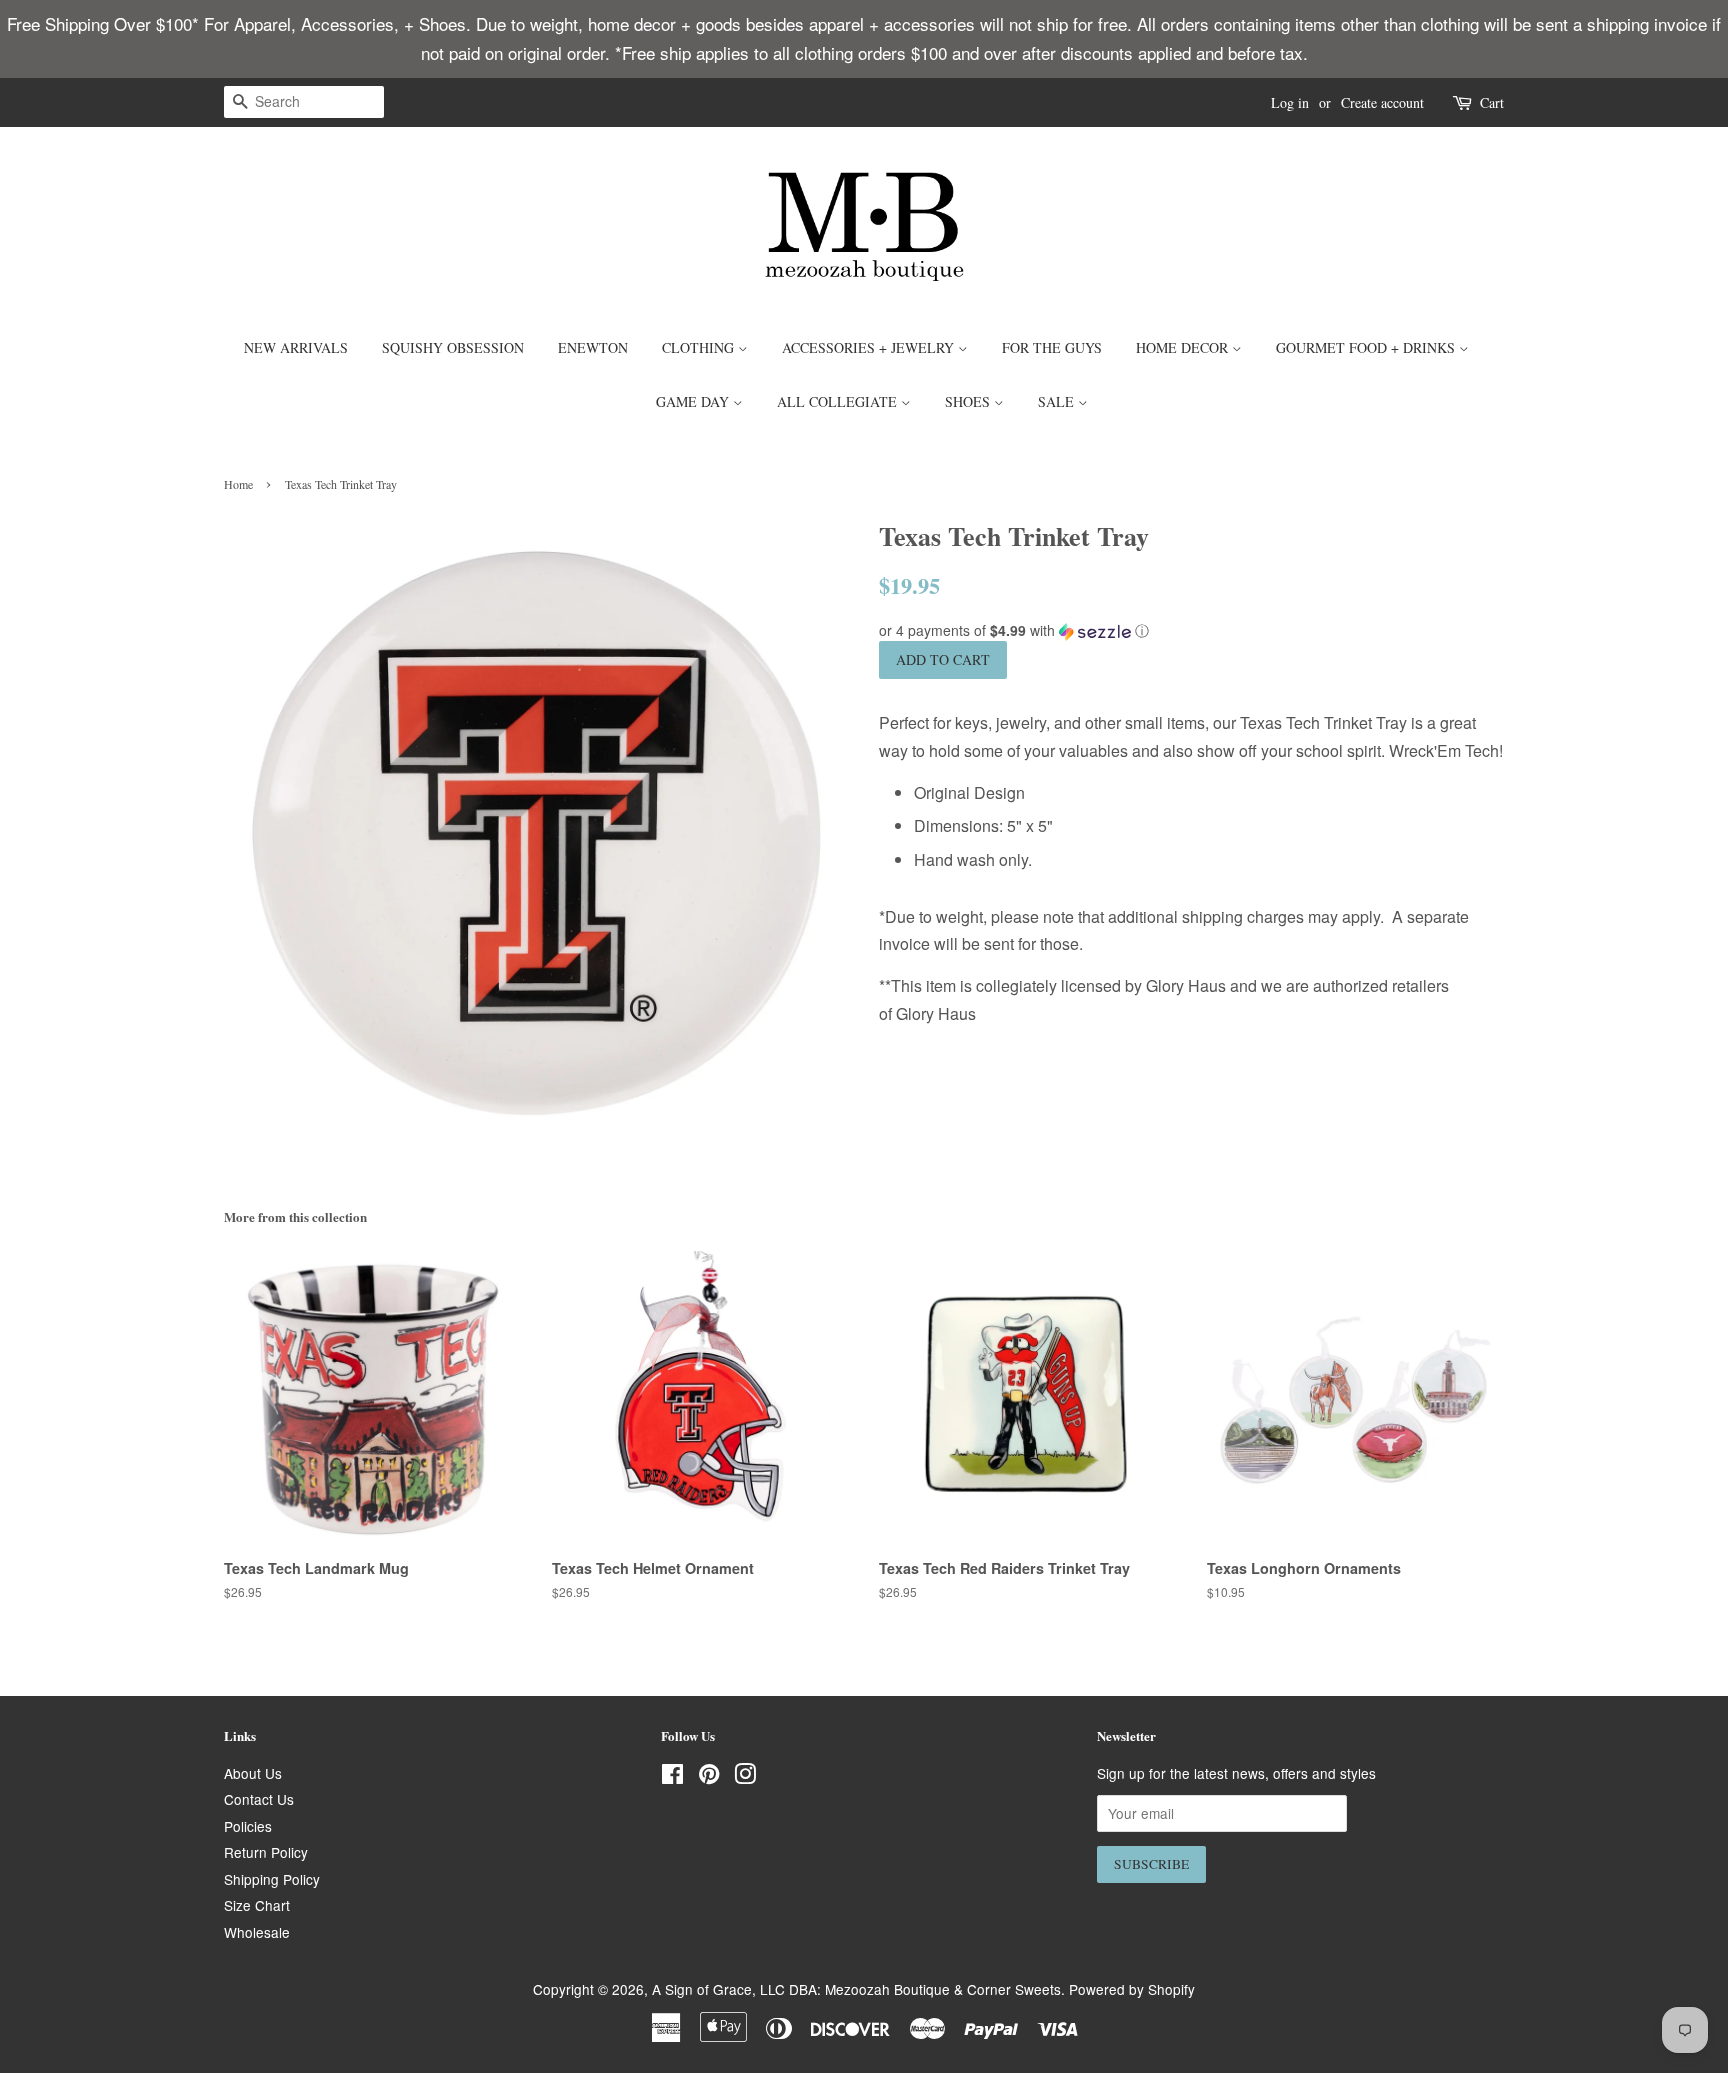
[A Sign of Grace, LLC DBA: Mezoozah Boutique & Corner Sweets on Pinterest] (709, 1777)
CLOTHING (700, 347)
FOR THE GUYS (1052, 347)
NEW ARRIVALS (296, 347)
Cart (1492, 102)
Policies (248, 1826)
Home (238, 484)
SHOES (969, 401)
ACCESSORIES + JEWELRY (870, 347)
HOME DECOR (1184, 347)
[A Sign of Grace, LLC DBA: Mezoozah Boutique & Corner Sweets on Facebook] (672, 1777)
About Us (253, 1773)
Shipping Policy (272, 1879)
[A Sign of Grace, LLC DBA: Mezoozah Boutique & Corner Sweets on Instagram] (745, 1777)
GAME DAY (694, 401)
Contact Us (259, 1799)
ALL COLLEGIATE (839, 401)
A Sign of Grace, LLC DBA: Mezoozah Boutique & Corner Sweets (856, 1989)
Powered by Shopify (1132, 1989)
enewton (593, 347)
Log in (1290, 102)
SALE (1058, 401)
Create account (1382, 102)
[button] (1191, 630)
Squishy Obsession (453, 347)
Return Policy (266, 1852)
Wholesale (257, 1932)
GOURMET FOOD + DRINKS (1367, 347)
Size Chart (257, 1905)
